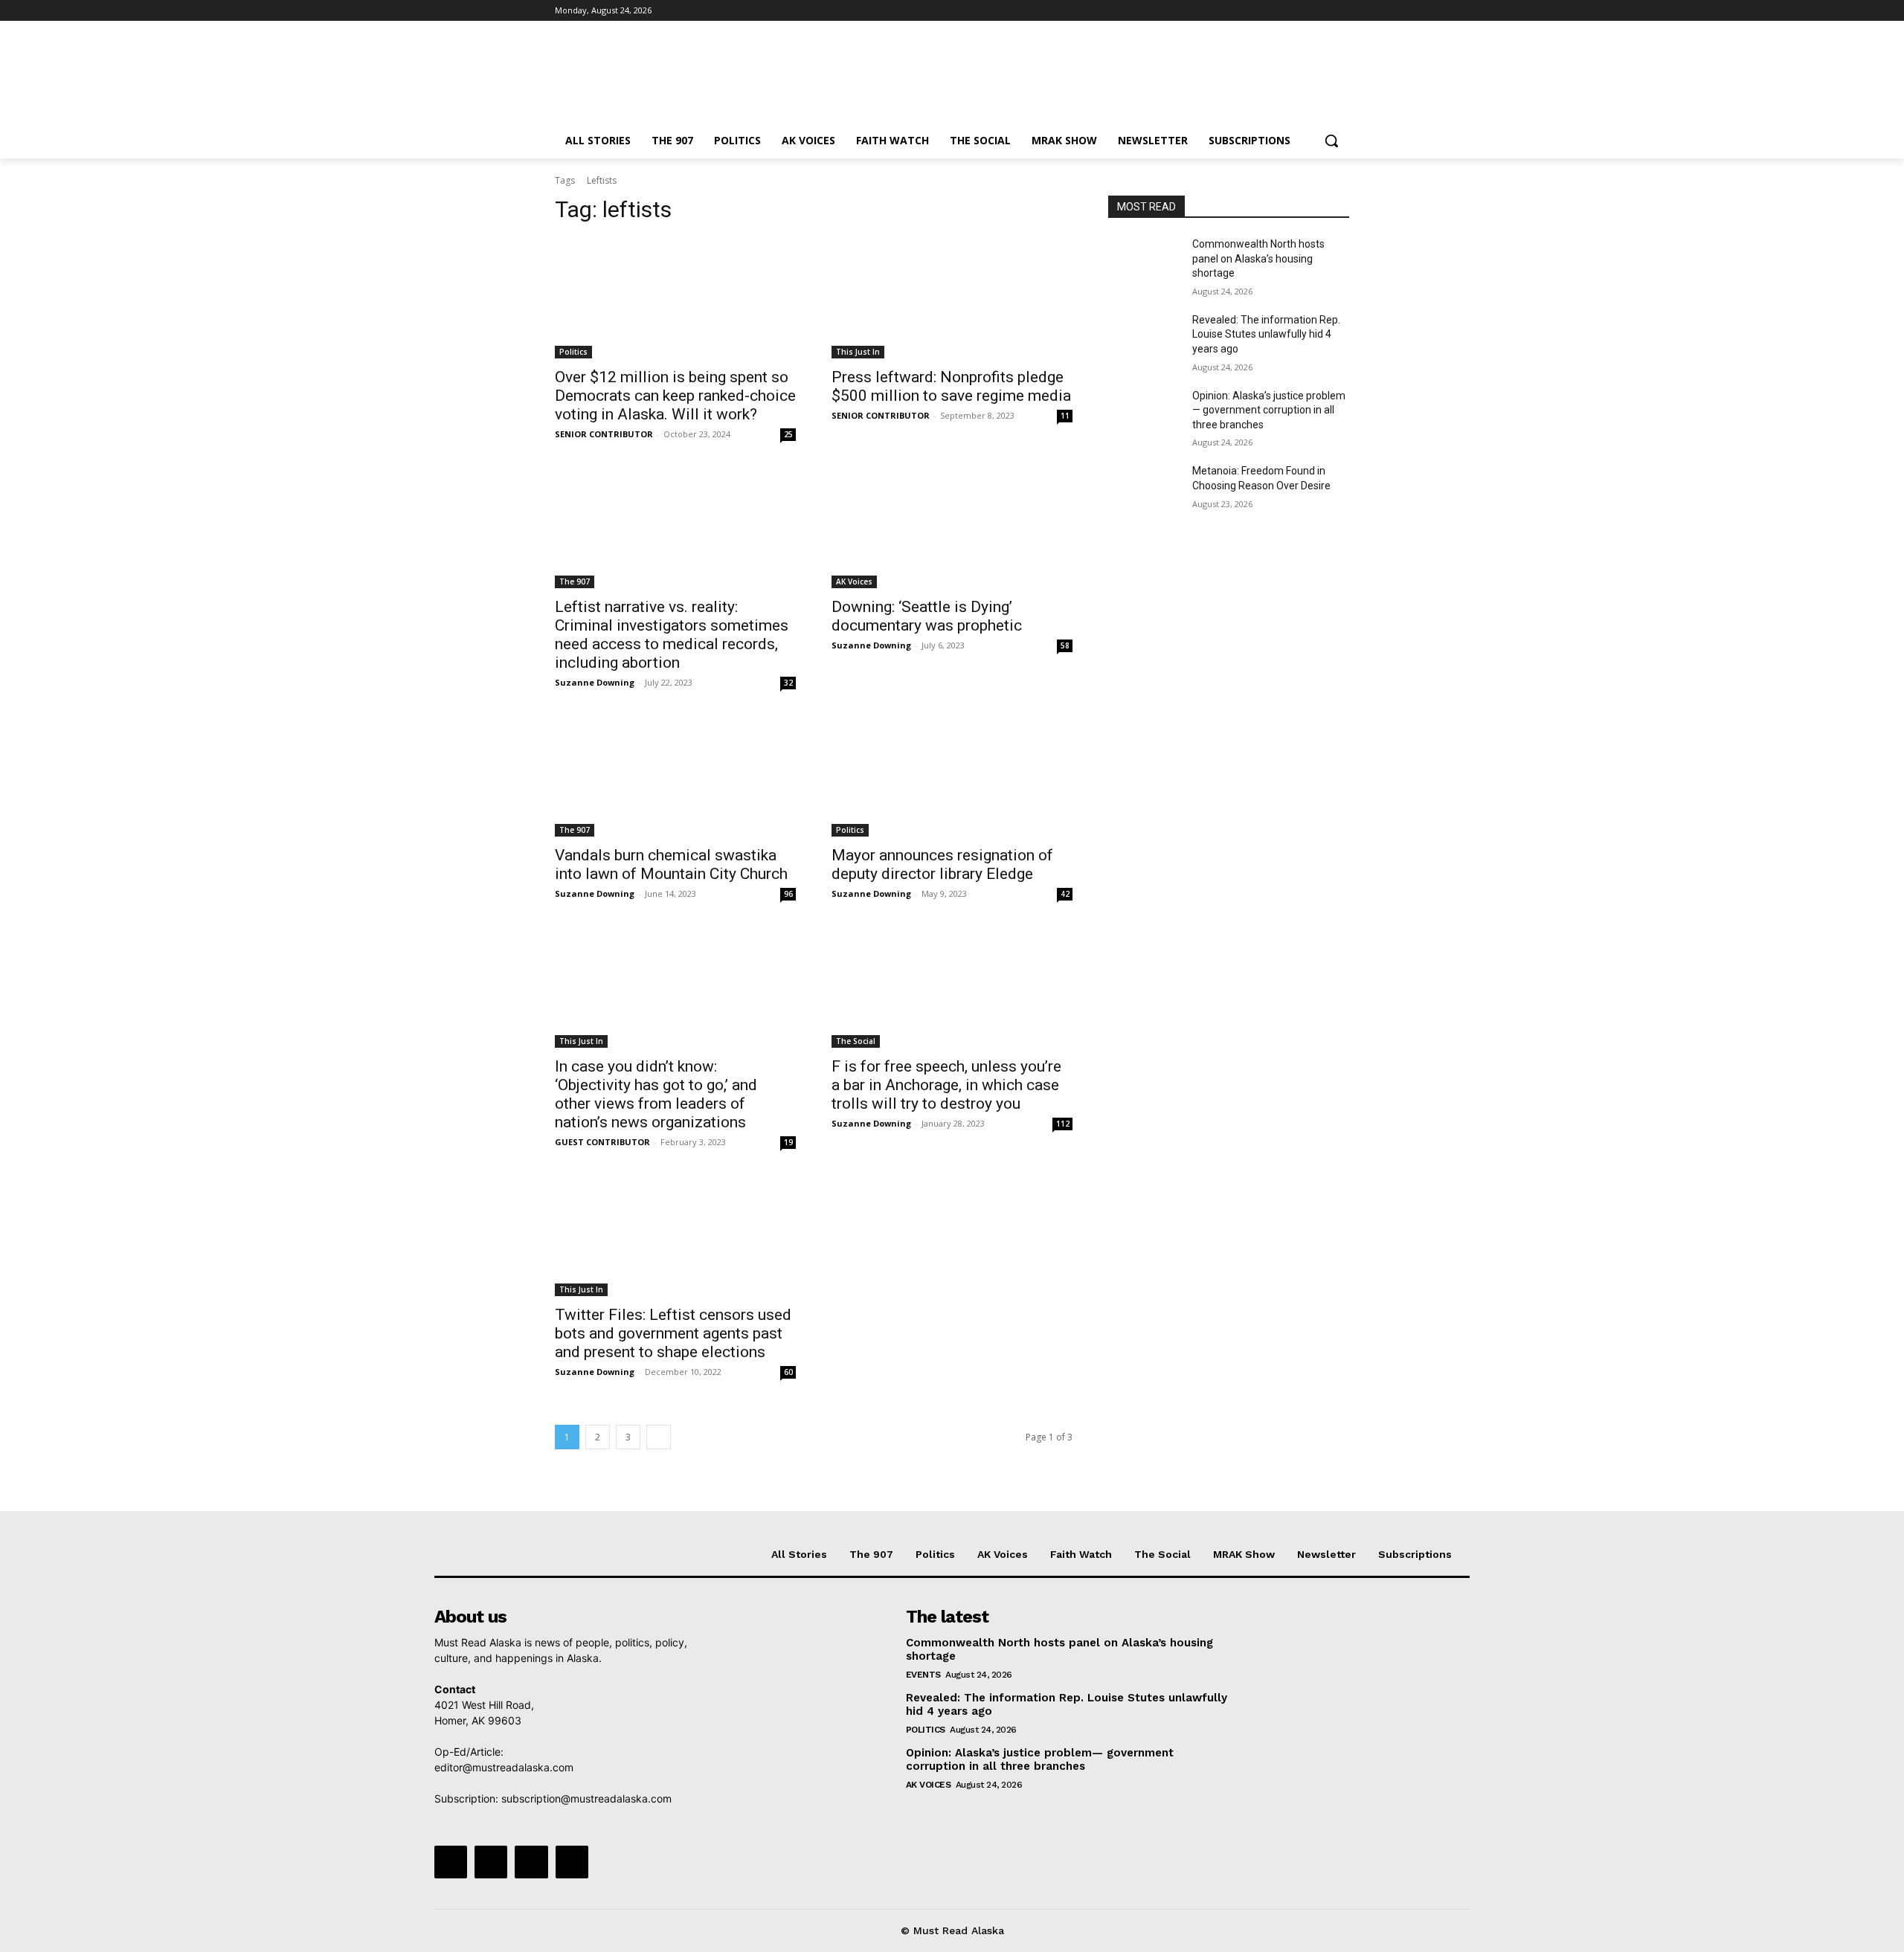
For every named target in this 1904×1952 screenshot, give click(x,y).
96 (788, 894)
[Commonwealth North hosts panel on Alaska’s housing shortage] (1144, 262)
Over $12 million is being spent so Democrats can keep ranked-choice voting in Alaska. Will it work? (675, 396)
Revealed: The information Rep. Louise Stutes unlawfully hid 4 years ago (1266, 334)
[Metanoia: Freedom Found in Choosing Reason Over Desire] (1144, 489)
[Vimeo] (1320, 11)
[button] (1331, 141)
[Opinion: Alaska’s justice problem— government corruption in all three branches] (1144, 414)
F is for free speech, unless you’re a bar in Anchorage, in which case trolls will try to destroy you (946, 1085)
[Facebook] (1258, 11)
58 (1065, 645)
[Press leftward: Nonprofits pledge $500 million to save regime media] (952, 298)
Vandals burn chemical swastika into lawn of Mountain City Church (671, 864)
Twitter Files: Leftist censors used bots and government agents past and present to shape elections (673, 1333)
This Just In (858, 352)
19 (788, 1142)
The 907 (575, 582)
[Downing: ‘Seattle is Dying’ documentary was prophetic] (952, 528)
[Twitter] (1300, 11)
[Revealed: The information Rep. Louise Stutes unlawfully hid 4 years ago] (1144, 338)
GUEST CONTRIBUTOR (602, 1142)
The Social (856, 1041)
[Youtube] (1341, 11)
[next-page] (659, 1437)
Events (923, 1675)
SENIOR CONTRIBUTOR (604, 434)
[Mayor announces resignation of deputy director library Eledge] (952, 776)
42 (1065, 894)
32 (788, 683)
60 (788, 1372)
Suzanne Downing (595, 682)
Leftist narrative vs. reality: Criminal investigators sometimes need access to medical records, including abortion (672, 635)
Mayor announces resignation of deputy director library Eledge (942, 864)
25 (788, 434)
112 (1063, 1124)
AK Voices (854, 582)
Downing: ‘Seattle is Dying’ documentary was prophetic (927, 616)
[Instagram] (1279, 11)
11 (1065, 416)
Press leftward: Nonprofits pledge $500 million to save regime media (951, 386)
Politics (573, 352)
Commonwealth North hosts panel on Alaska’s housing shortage (1258, 258)
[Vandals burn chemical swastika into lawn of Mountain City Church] (675, 776)
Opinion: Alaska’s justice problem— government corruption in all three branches (1269, 410)
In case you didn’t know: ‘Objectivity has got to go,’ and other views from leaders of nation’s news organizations (656, 1094)
